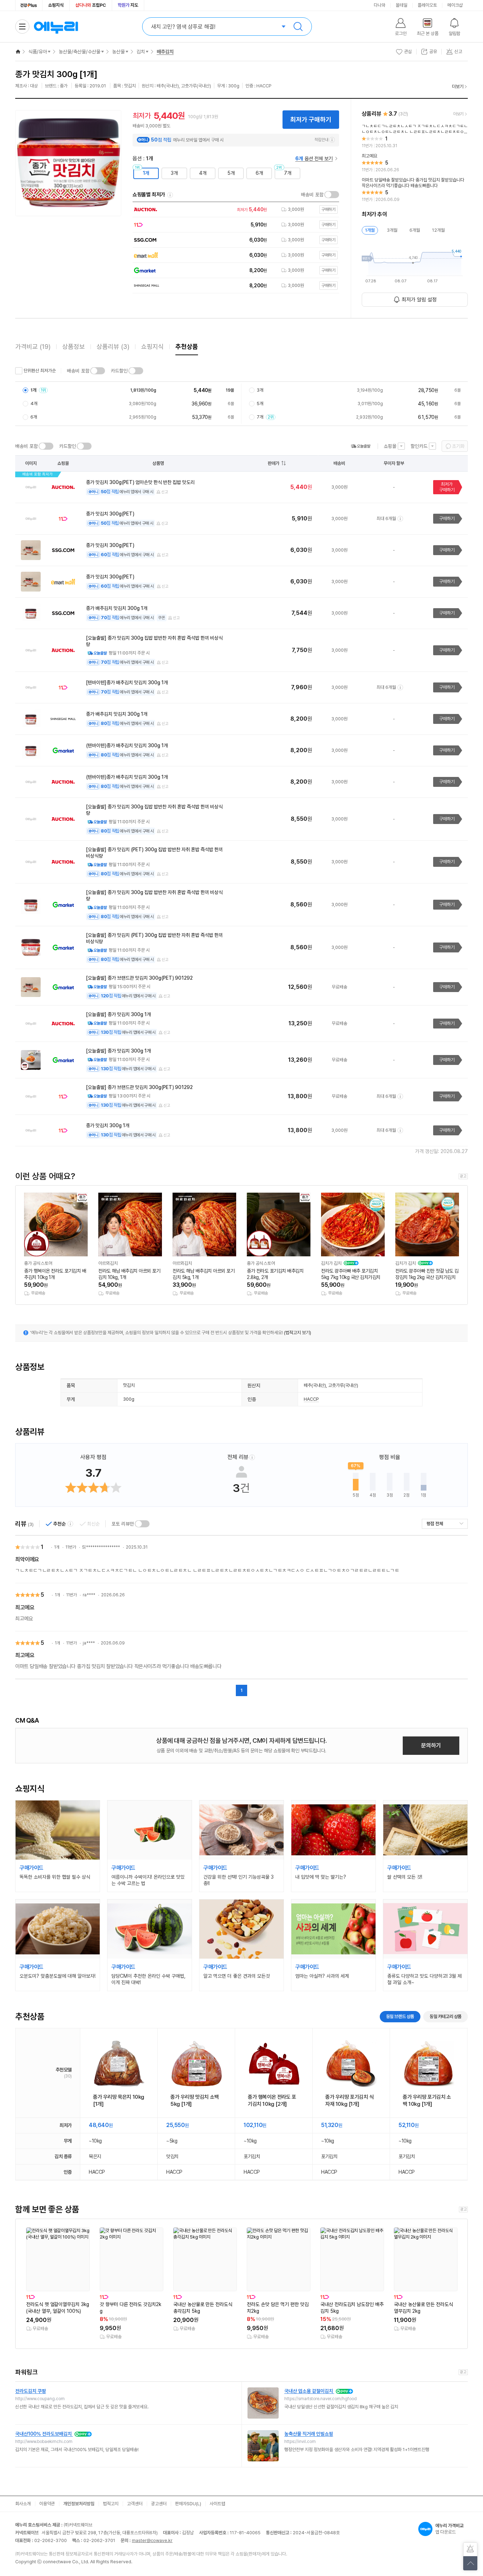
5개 (231, 173)
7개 (288, 173)
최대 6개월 (386, 518)
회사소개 (23, 2504)
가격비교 (33, 347)
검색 (298, 27)
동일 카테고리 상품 (446, 2016)
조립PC (91, 5)
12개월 (438, 230)
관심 (408, 51)
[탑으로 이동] (470, 2563)
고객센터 (135, 2504)
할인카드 (419, 446)
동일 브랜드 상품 (400, 2016)
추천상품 (187, 347)
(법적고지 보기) (298, 1333)
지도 (128, 5)
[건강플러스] (29, 5)
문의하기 (431, 1745)
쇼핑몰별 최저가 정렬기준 (170, 195)
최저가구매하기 (447, 487)
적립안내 (321, 140)
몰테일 (401, 5)
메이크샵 (455, 5)
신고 (165, 492)
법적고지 (111, 2504)
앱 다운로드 (449, 2529)
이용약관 (47, 2504)
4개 (203, 173)
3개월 (392, 230)
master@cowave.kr (152, 2540)
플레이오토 (427, 5)
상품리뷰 (113, 347)
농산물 (118, 52)
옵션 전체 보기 (314, 159)
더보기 (458, 87)
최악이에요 (27, 1559)
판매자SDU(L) (188, 2504)
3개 (174, 173)
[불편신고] (470, 2549)
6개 (259, 173)
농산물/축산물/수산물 (80, 52)
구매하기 (447, 518)
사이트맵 (217, 2504)
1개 (146, 173)
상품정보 (74, 347)
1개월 (370, 230)
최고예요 (25, 1607)
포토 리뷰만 (123, 1524)
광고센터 (159, 2504)
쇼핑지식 (56, 5)
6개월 (415, 230)
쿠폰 (162, 618)
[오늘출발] (361, 446)
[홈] (18, 52)
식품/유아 (38, 52)
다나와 (380, 5)
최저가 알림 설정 (419, 300)
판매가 (273, 463)
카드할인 (119, 371)
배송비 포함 (312, 195)
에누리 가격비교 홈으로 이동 (56, 27)
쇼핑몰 (390, 446)
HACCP (311, 1399)
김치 (141, 52)
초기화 (458, 446)
